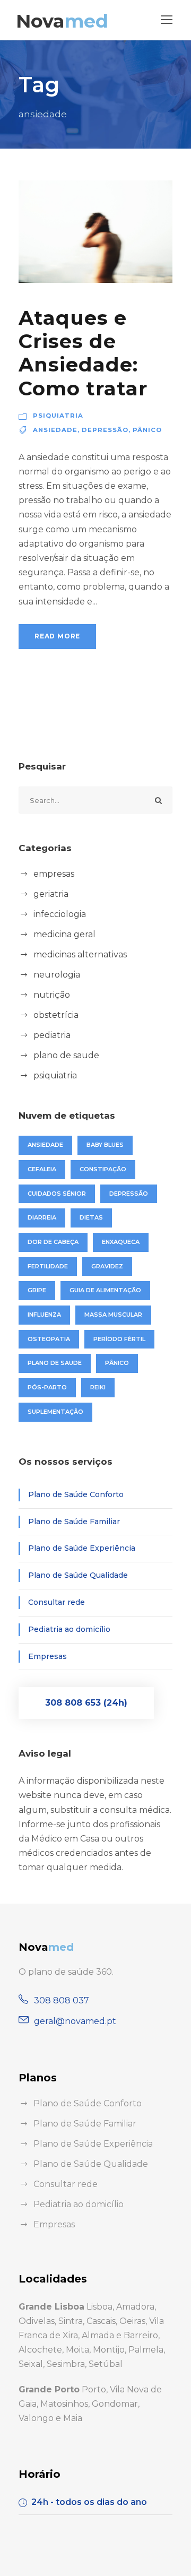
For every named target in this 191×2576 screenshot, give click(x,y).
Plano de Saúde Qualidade (78, 1575)
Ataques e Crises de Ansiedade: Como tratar (83, 353)
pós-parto (47, 1387)
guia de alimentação (105, 1290)
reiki (98, 1387)
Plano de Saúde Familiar (74, 1522)
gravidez (107, 1266)
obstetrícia (56, 1015)
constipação (103, 1169)
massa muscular (113, 1315)
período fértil (119, 1339)
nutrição (52, 995)
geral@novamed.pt (75, 2021)
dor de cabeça (53, 1242)
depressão (105, 430)
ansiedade (55, 430)
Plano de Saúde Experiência (82, 1548)
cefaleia (42, 1169)
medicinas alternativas (80, 954)
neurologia (57, 975)
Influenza (44, 1315)
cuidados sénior (57, 1194)
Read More (57, 636)
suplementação (55, 1412)
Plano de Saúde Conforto (76, 1494)
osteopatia (49, 1339)
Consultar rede (57, 1602)
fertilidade (48, 1266)
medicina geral (64, 934)
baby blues (105, 1145)
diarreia (42, 1217)
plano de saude (66, 1055)
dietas (91, 1217)
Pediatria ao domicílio (69, 1629)
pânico (147, 430)
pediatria (52, 1035)
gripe (37, 1290)
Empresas (47, 1656)
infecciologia (60, 914)
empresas (54, 874)
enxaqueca (121, 1242)
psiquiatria (58, 416)
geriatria (51, 894)
